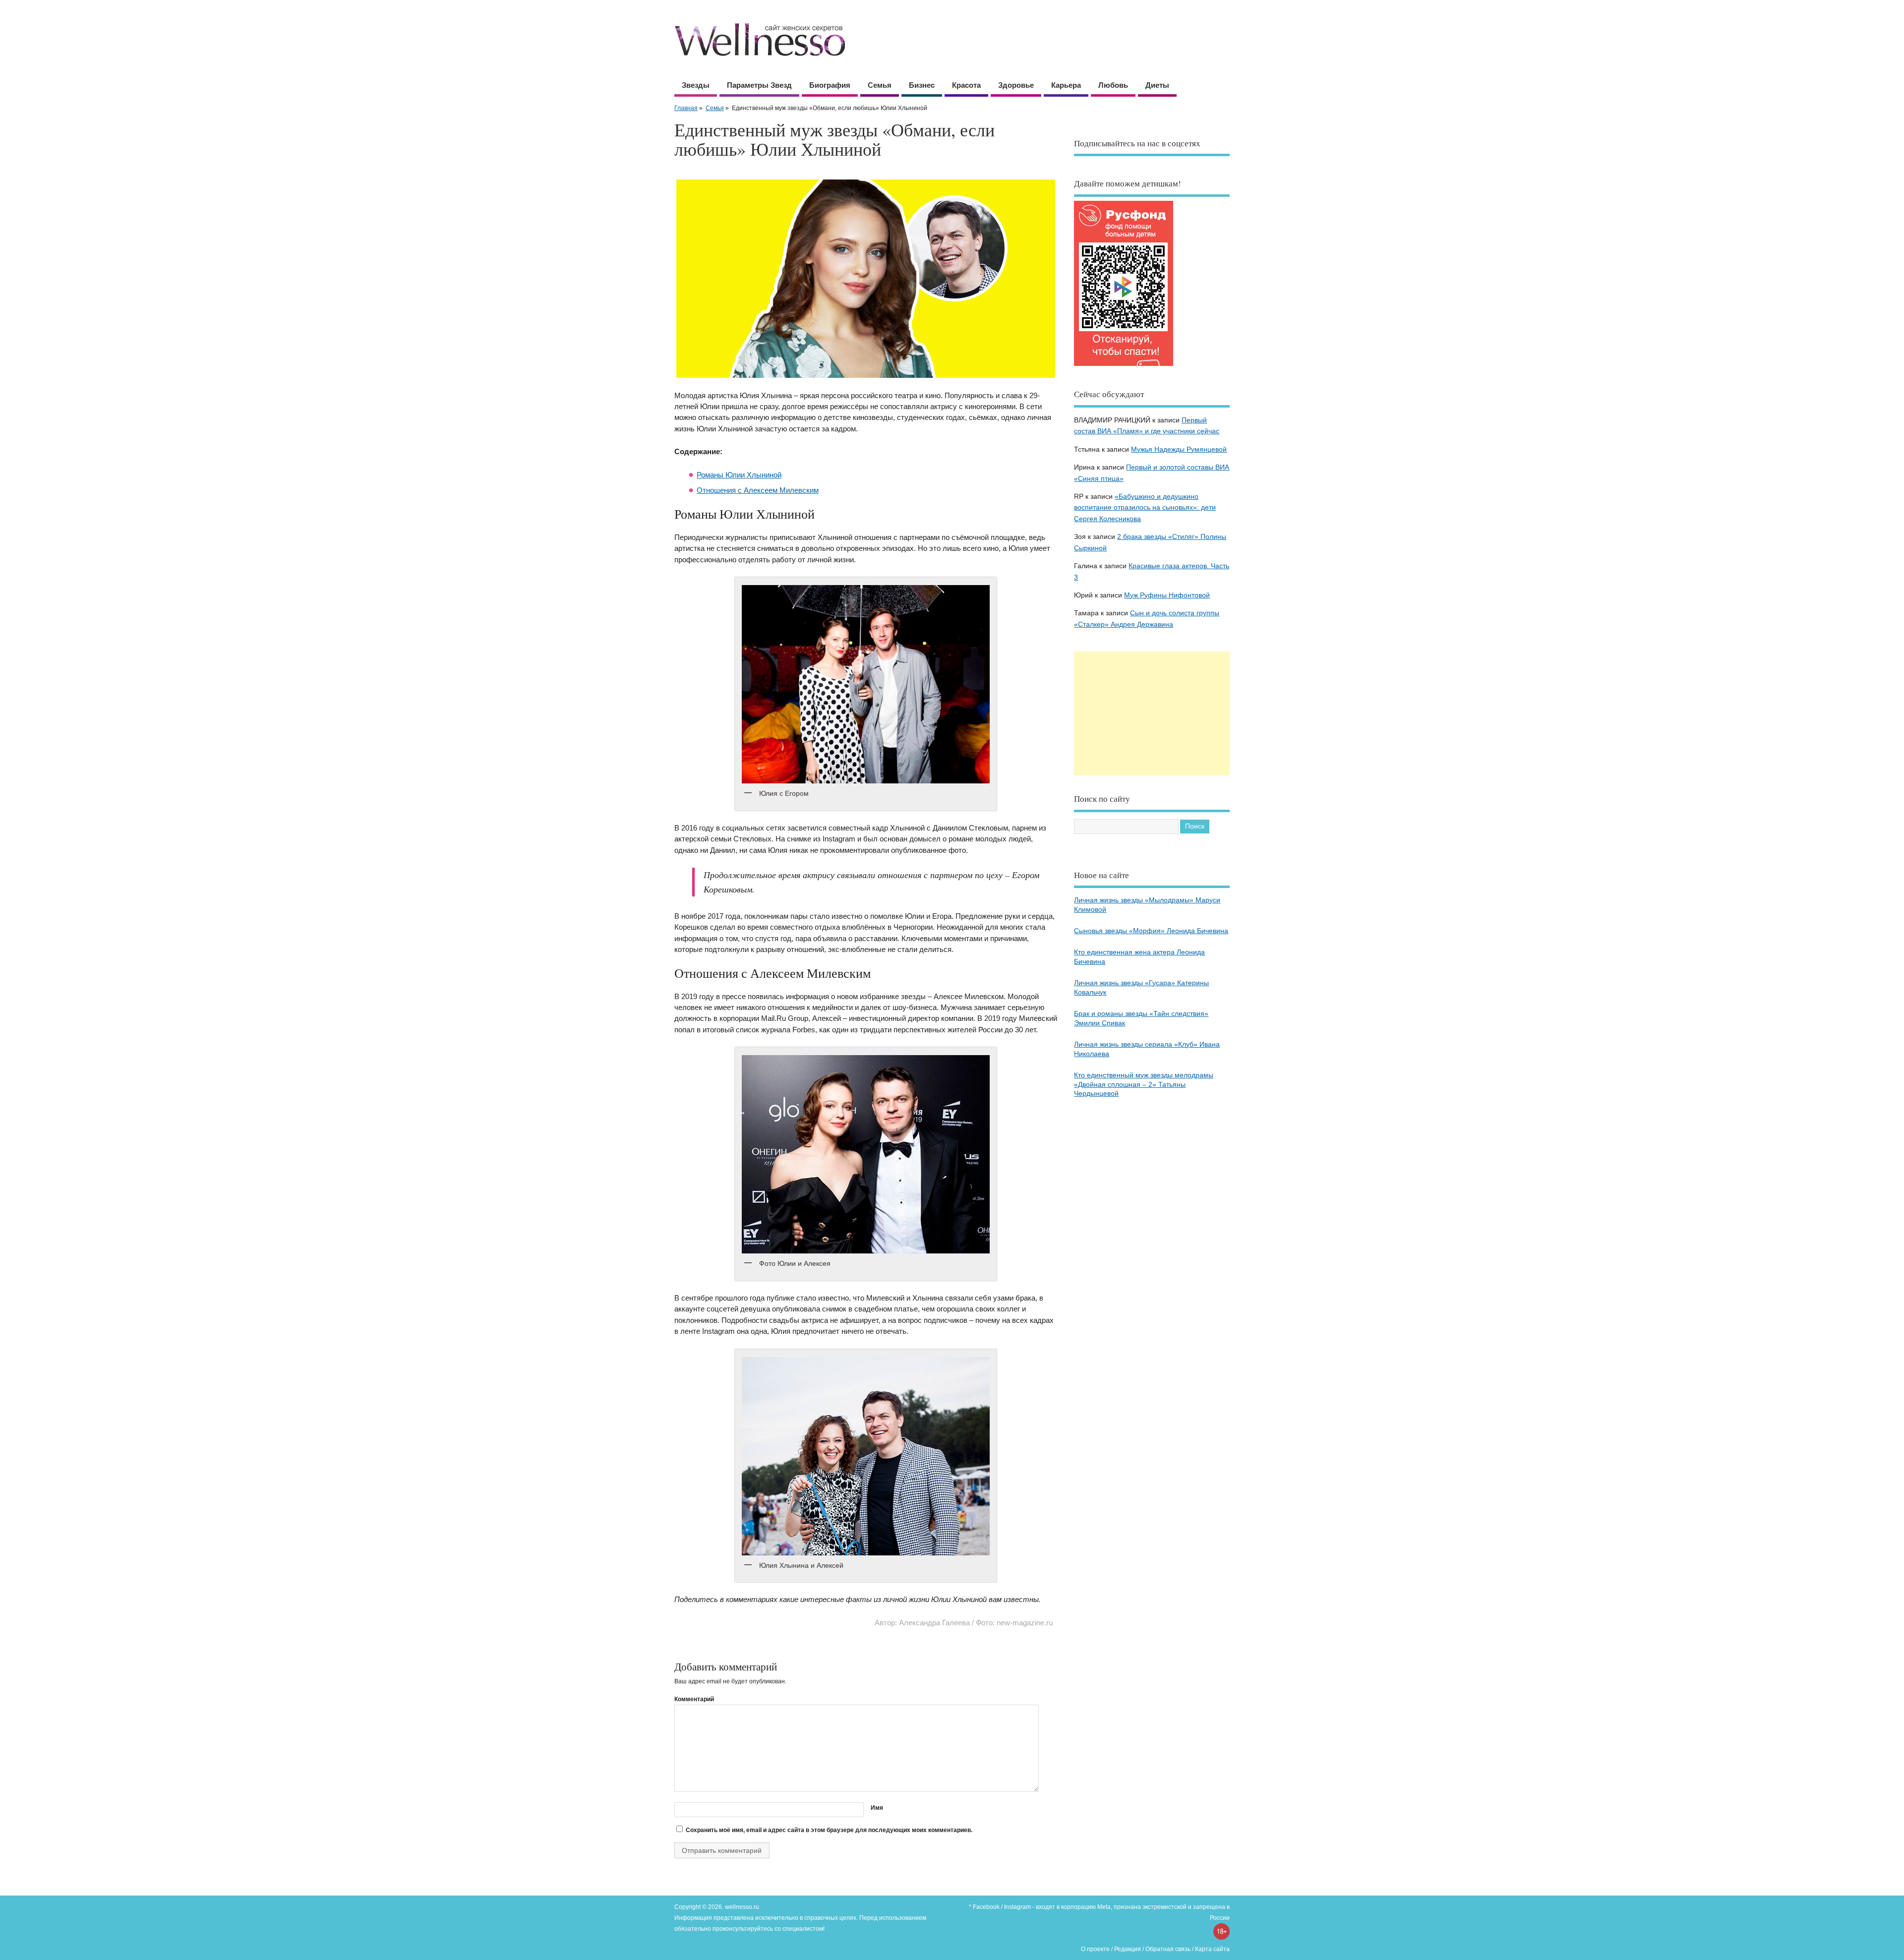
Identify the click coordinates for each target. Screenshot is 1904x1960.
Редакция (1128, 1949)
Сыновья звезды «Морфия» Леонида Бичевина (1151, 931)
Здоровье (1016, 85)
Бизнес (922, 85)
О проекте (1095, 1949)
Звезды (696, 85)
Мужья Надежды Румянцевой (1179, 449)
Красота (966, 85)
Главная (686, 108)
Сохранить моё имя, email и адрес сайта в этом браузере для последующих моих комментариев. (829, 1830)
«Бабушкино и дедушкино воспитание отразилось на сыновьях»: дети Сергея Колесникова (1145, 508)
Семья (880, 85)
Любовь (1113, 85)
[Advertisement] (1152, 713)
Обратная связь (1168, 1949)
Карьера (1066, 85)
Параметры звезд (759, 85)
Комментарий (694, 1699)
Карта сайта (1212, 1949)
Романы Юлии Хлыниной (739, 475)
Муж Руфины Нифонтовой (1167, 595)
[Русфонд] (1124, 366)
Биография (830, 85)
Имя (877, 1808)
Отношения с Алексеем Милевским (758, 490)
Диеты (1157, 85)
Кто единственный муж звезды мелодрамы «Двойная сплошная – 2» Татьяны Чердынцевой (1144, 1085)
